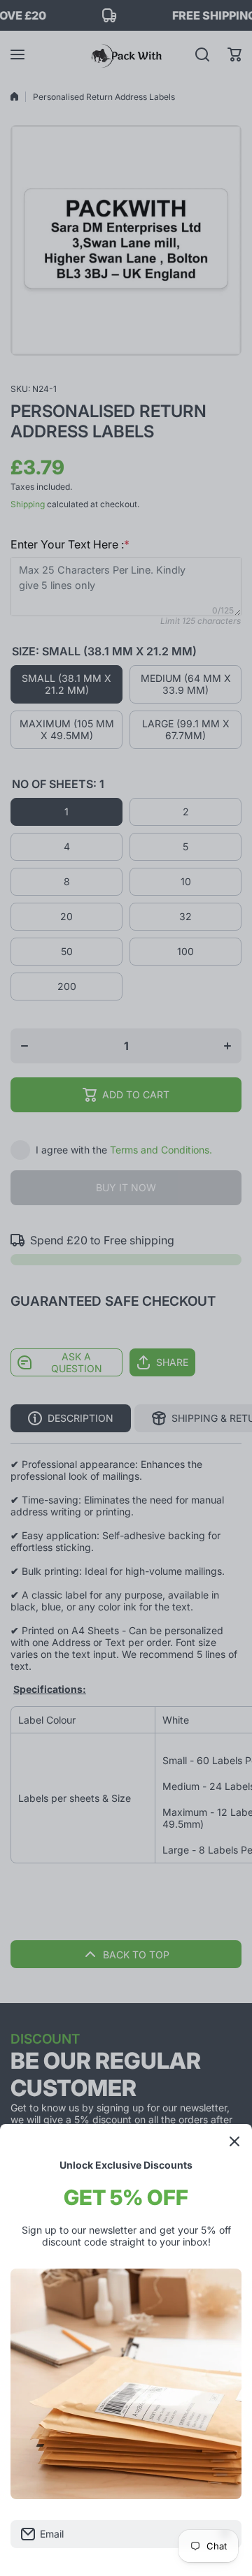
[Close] (234, 2141)
